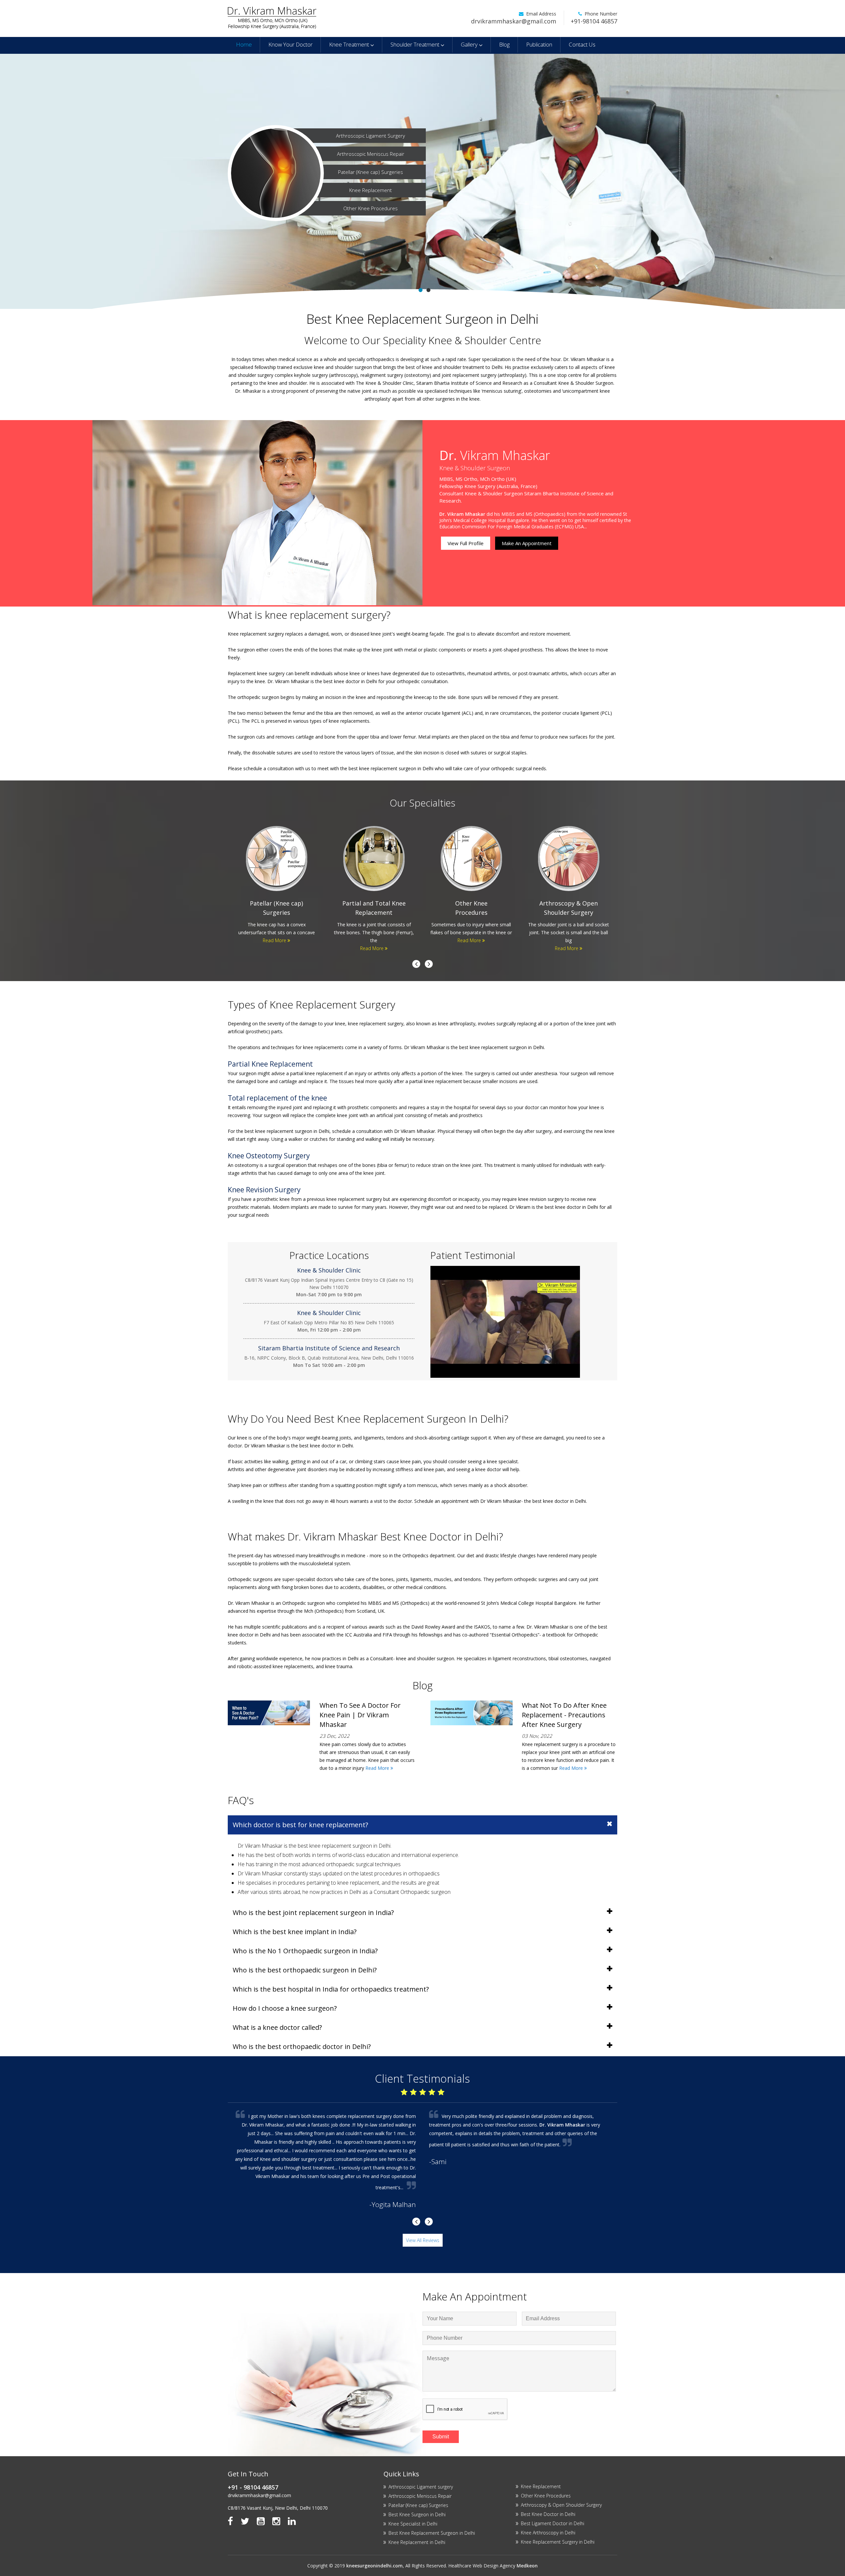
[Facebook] (230, 2521)
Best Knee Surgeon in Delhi (417, 2514)
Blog (504, 44)
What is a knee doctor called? (277, 2027)
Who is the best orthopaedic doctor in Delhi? (302, 2047)
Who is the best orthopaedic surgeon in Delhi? (305, 1970)
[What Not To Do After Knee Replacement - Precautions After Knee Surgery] (472, 1723)
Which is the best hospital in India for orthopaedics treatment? (331, 1989)
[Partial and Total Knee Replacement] (569, 884)
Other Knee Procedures (371, 208)
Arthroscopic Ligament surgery (421, 2487)
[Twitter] (245, 2521)
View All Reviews (423, 2240)
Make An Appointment (527, 543)
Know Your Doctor (290, 44)
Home (244, 44)
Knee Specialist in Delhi (413, 2524)
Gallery (470, 44)
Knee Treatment (350, 44)
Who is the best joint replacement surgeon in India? (313, 1913)
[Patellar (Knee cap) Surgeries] (471, 884)
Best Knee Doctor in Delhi (548, 2514)
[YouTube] (261, 2521)
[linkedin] (292, 2521)
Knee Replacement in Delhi (417, 2542)
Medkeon (527, 2566)
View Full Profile (466, 543)
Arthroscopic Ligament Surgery (371, 136)
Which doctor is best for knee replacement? (300, 1825)
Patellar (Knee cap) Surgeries (371, 172)
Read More (275, 940)
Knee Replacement (371, 190)
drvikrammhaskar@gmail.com (514, 21)
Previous (429, 964)
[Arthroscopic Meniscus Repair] (374, 884)
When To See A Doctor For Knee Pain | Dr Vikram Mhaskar (360, 1715)
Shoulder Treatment (416, 44)
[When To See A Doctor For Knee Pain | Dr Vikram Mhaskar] (269, 1723)
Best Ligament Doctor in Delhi (553, 2523)
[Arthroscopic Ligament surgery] (277, 884)
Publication (539, 44)
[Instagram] (276, 2521)
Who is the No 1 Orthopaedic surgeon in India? (305, 1951)
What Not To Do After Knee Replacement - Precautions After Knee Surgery (564, 1715)
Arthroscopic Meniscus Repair (371, 154)
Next (416, 964)
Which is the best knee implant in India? (295, 1932)
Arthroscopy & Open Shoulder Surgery (561, 2505)
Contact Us (582, 44)
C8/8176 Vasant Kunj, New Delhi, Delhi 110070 (278, 2508)
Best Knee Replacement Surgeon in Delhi (432, 2533)
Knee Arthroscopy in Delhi (548, 2533)
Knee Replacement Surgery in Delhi (558, 2542)
